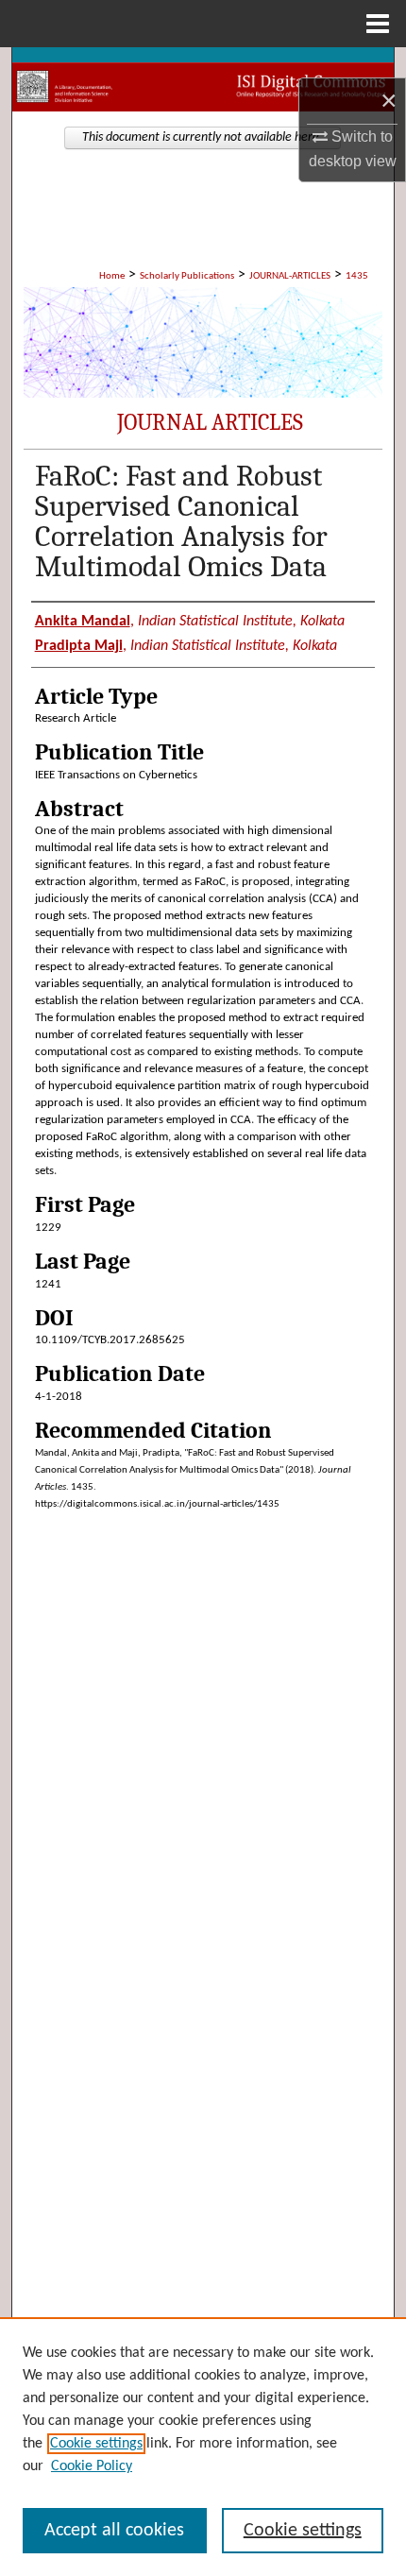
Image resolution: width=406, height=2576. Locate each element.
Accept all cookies (114, 2531)
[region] (203, 2447)
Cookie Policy (92, 2466)
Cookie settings (96, 2444)
